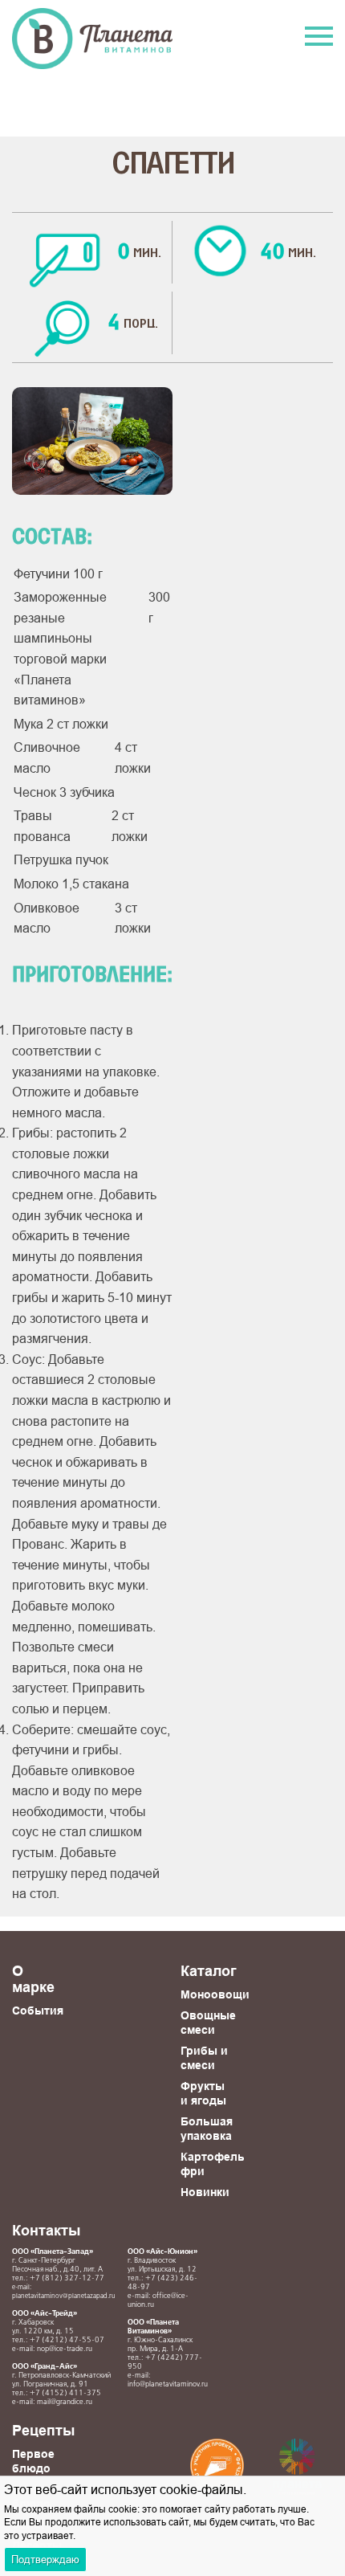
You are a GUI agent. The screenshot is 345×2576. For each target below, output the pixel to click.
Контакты (46, 2230)
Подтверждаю (45, 2559)
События (38, 2011)
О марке (33, 1979)
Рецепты (43, 2430)
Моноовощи (215, 1994)
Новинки (205, 2192)
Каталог (209, 1971)
